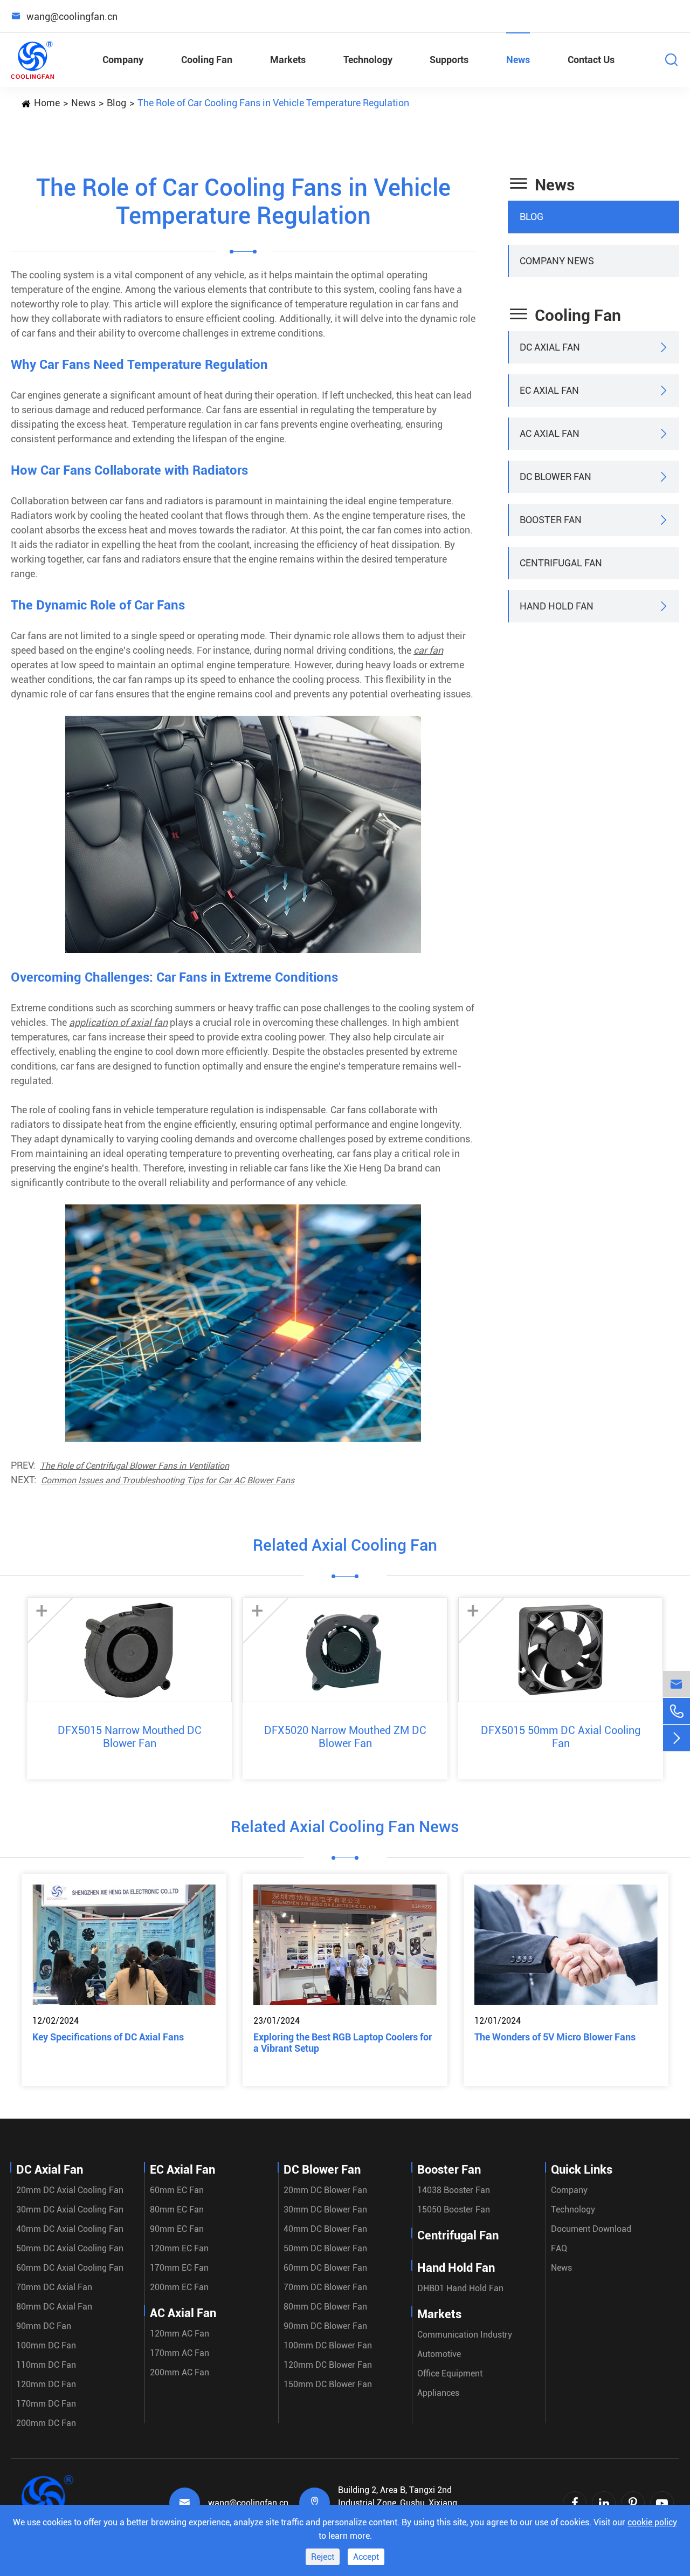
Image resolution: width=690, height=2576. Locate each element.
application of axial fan (118, 1022)
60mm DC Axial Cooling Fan (70, 2268)
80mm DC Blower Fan (325, 2307)
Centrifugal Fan (561, 563)
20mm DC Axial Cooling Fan (70, 2190)
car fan (428, 650)
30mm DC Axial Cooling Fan (70, 2210)
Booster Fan (551, 520)
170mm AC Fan (180, 2353)
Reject (323, 2557)
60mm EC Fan (177, 2190)
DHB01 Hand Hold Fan (460, 2288)
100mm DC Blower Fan (328, 2345)
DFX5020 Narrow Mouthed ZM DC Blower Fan (345, 1737)
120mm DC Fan (46, 2384)
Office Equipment (450, 2373)
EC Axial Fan (549, 390)
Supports (449, 60)
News (518, 60)
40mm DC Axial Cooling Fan (70, 2229)
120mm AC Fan (180, 2334)
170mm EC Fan (179, 2268)
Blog (116, 103)
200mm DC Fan (46, 2423)
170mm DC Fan (46, 2404)
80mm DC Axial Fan (54, 2307)
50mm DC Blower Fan (325, 2248)
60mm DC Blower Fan (325, 2268)
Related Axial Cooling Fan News (345, 1827)
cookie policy (652, 2522)
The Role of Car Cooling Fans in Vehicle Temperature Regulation (273, 103)
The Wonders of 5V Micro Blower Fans (555, 2037)
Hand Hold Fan (557, 606)
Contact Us (591, 60)
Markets (288, 60)
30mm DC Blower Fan (325, 2210)
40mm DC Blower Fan (325, 2229)
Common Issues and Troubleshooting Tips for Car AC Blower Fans (168, 1480)
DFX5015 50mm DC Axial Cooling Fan (561, 1737)
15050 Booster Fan (454, 2210)
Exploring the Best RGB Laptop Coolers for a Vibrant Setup (343, 2043)
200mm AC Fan (180, 2372)
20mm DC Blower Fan (325, 2190)
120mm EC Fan (179, 2248)
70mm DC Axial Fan (54, 2287)
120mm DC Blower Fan (328, 2365)
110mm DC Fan (46, 2365)
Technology (368, 60)
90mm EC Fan (177, 2229)
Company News (557, 261)
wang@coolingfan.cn (248, 2503)
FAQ (559, 2248)
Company (123, 60)
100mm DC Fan (46, 2345)
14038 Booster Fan (454, 2190)
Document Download (591, 2229)
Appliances (438, 2393)
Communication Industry (465, 2335)
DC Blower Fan (556, 477)
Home (47, 103)
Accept (366, 2557)
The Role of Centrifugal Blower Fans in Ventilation (134, 1466)
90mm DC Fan (44, 2326)
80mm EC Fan (177, 2210)
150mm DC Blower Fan (328, 2384)
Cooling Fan (207, 60)
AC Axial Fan (550, 433)
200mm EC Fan (179, 2287)
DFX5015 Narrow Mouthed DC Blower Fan (130, 1737)
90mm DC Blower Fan (325, 2326)
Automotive (439, 2354)
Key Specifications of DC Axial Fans (108, 2037)
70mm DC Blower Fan (325, 2287)
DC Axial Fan (550, 347)
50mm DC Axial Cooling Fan (70, 2248)
